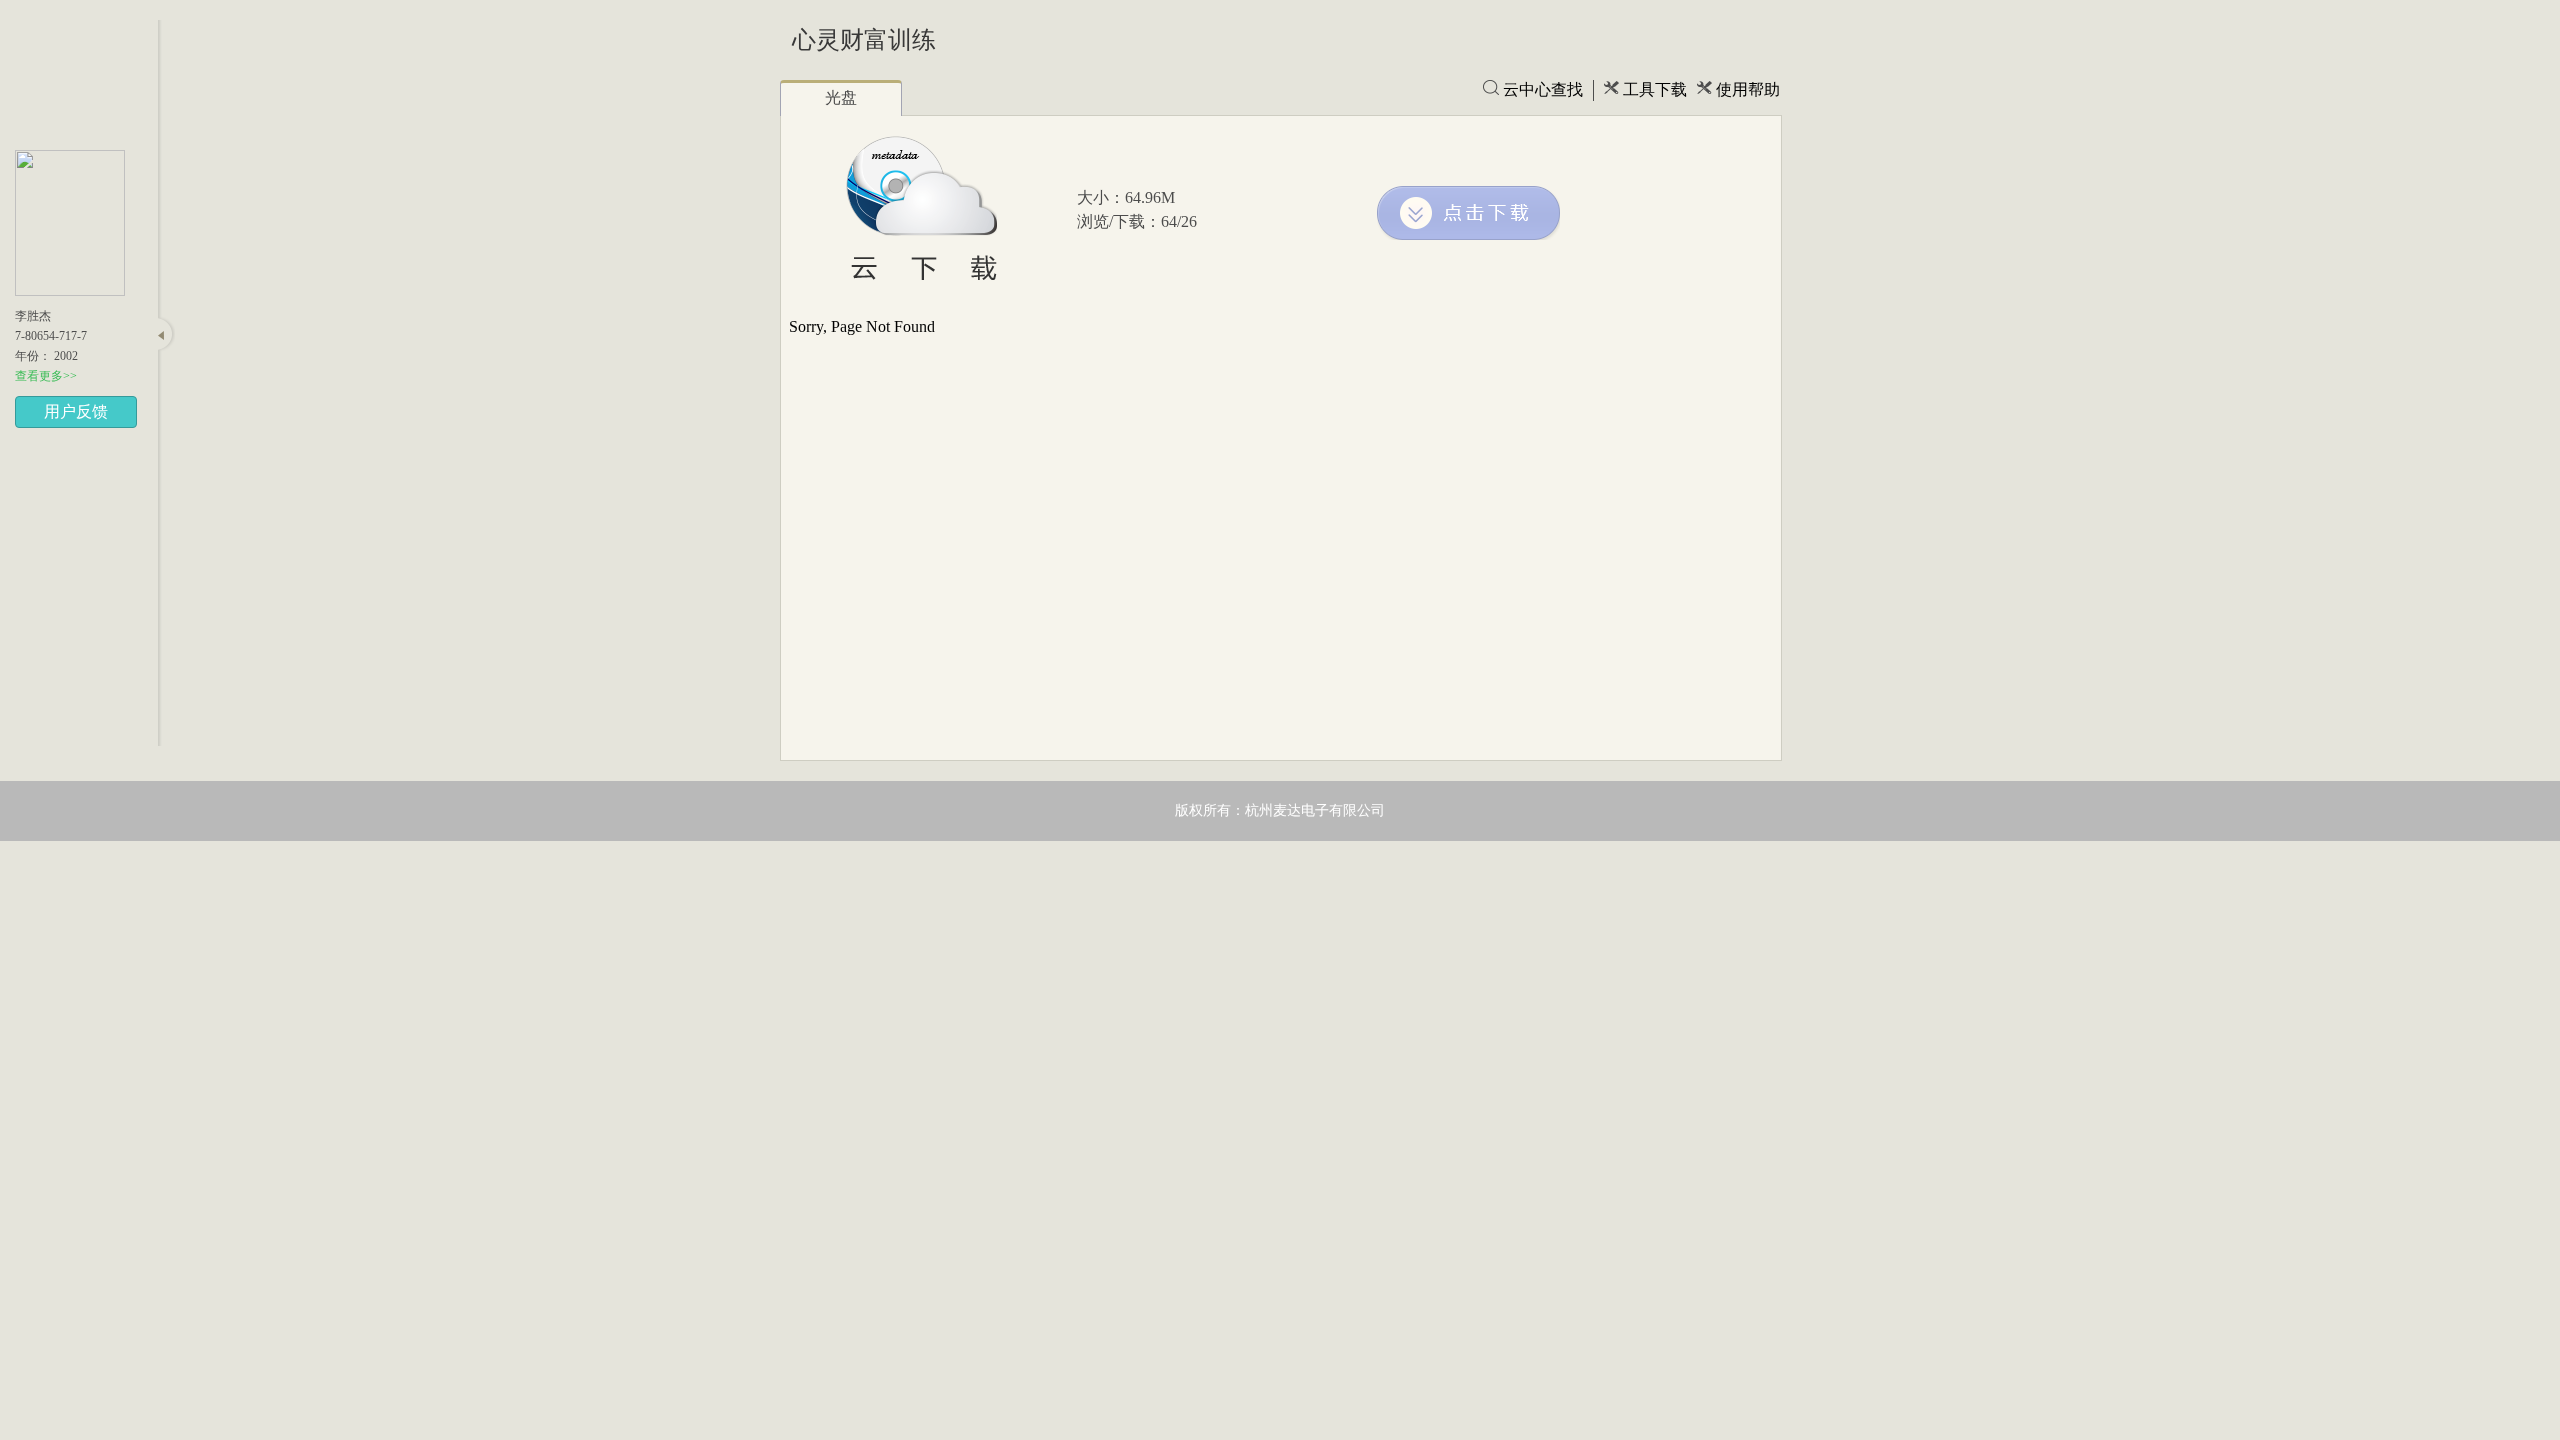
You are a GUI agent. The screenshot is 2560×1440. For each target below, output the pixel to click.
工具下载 (1655, 89)
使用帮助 (1748, 89)
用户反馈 (76, 411)
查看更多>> (46, 376)
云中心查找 (1543, 89)
